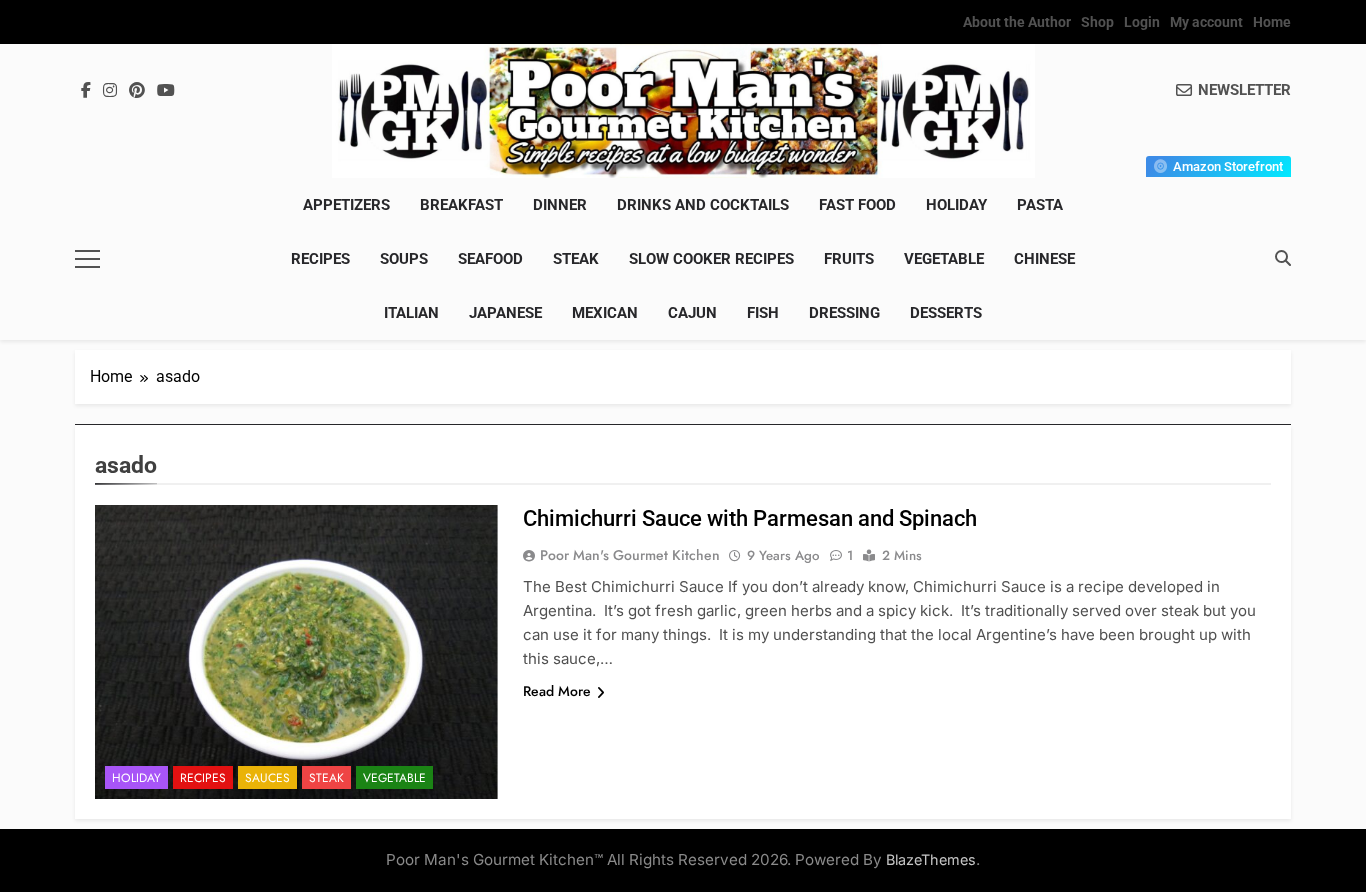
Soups (404, 259)
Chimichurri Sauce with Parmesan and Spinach (750, 518)
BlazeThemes (931, 859)
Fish (763, 313)
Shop (1097, 22)
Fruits (849, 259)
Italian (411, 313)
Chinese (1044, 259)
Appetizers (346, 205)
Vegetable (944, 259)
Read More (557, 691)
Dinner (560, 205)
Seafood (490, 259)
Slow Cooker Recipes (711, 259)
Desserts (946, 313)
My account (1206, 22)
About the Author (1017, 22)
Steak (576, 259)
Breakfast (461, 205)
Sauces (267, 778)
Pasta (1040, 205)
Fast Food (857, 205)
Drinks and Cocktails (703, 205)
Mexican (605, 313)
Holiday (956, 205)
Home (1272, 22)
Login (1142, 22)
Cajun (692, 313)
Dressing (844, 313)
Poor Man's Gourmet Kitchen (630, 555)
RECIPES (320, 259)
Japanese (505, 313)
